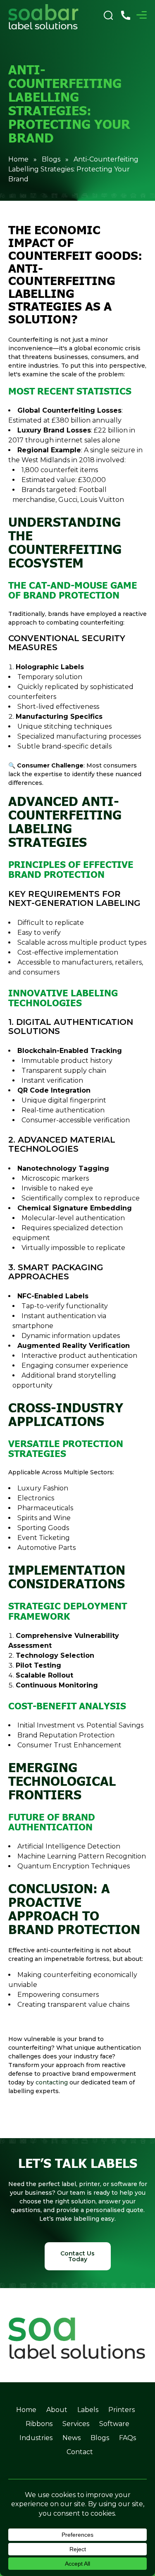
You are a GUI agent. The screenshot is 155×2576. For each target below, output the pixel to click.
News (72, 2438)
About (57, 2410)
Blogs (51, 159)
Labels (88, 2410)
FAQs (128, 2438)
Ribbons (39, 2424)
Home (18, 159)
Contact (80, 2452)
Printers (122, 2410)
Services (76, 2424)
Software (114, 2424)
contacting (52, 2082)
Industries (36, 2438)
